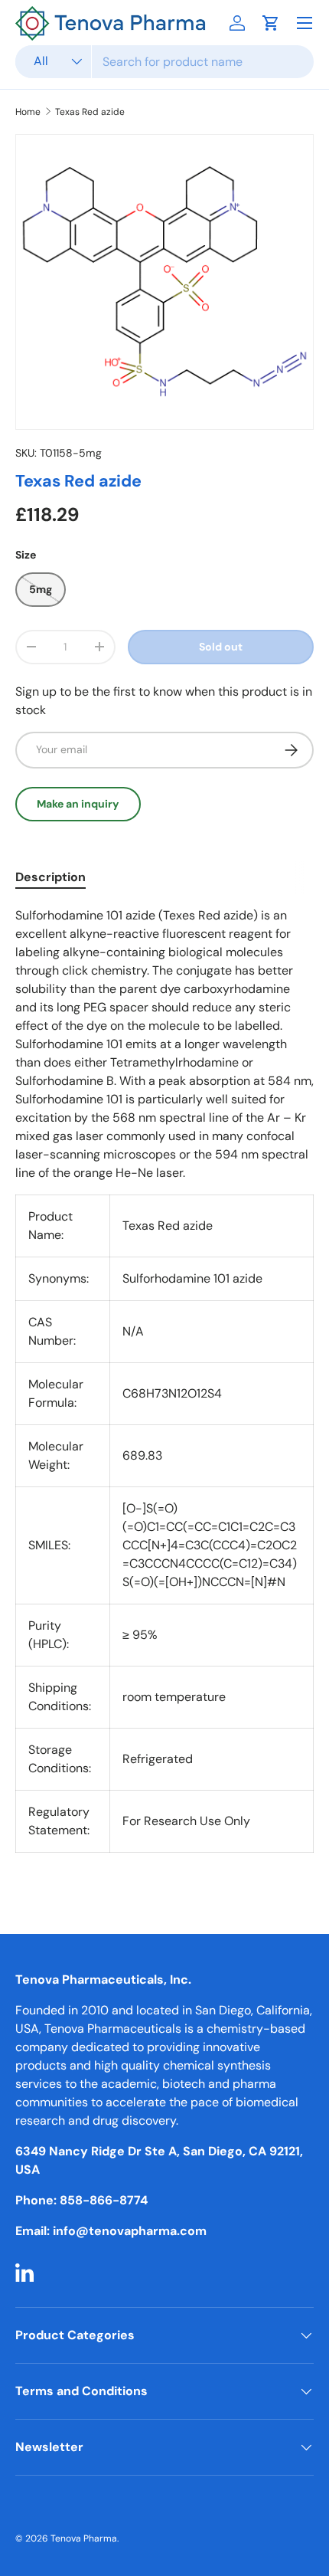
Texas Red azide (90, 112)
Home (28, 112)
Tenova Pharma (84, 2538)
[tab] (50, 877)
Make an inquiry (78, 804)
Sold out (221, 647)
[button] (271, 23)
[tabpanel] (164, 1389)
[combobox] (164, 62)
